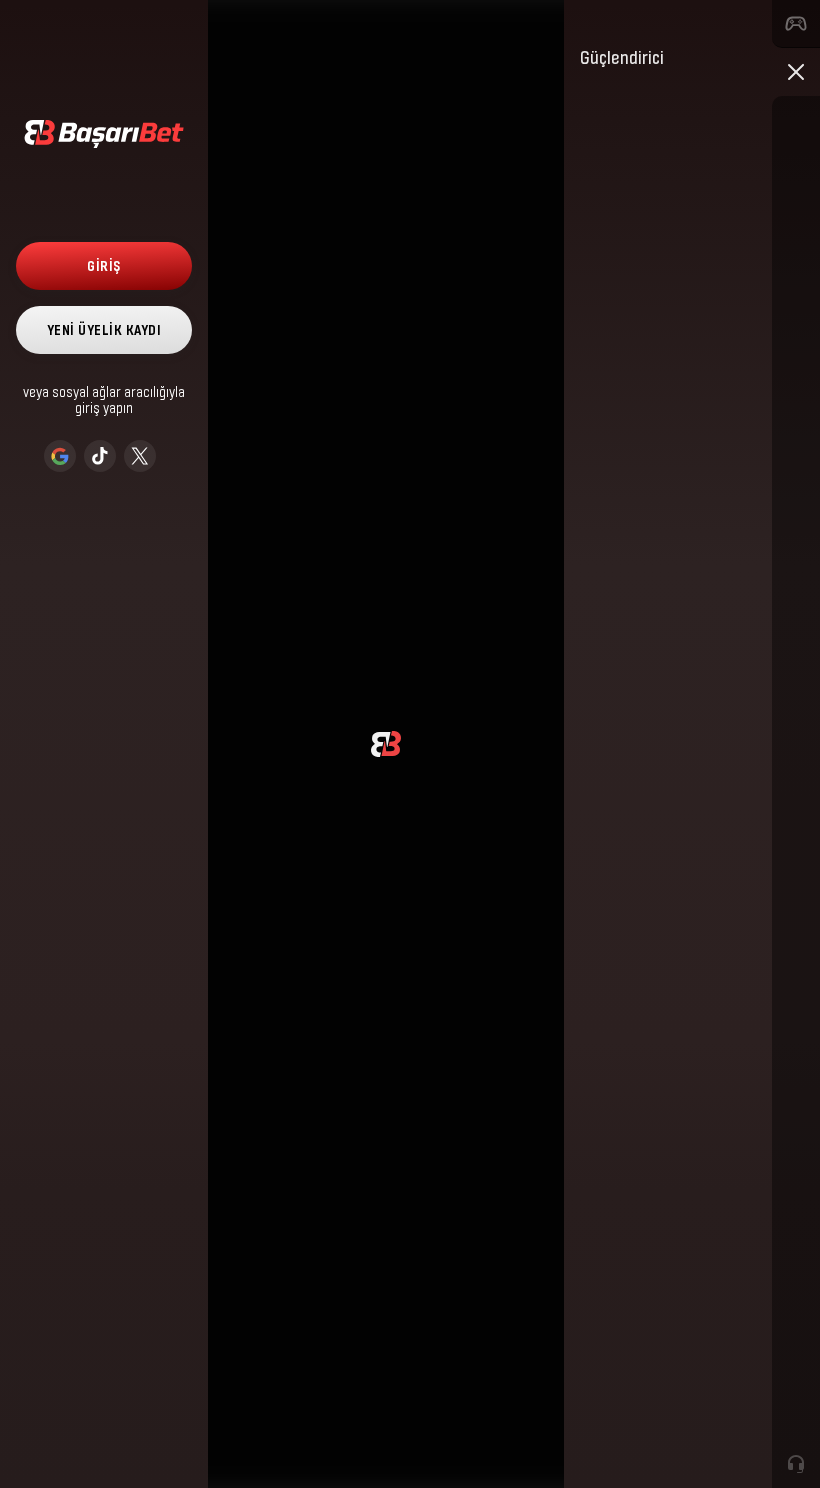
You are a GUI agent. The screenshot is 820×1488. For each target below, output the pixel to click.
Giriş (104, 265)
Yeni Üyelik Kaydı (104, 329)
